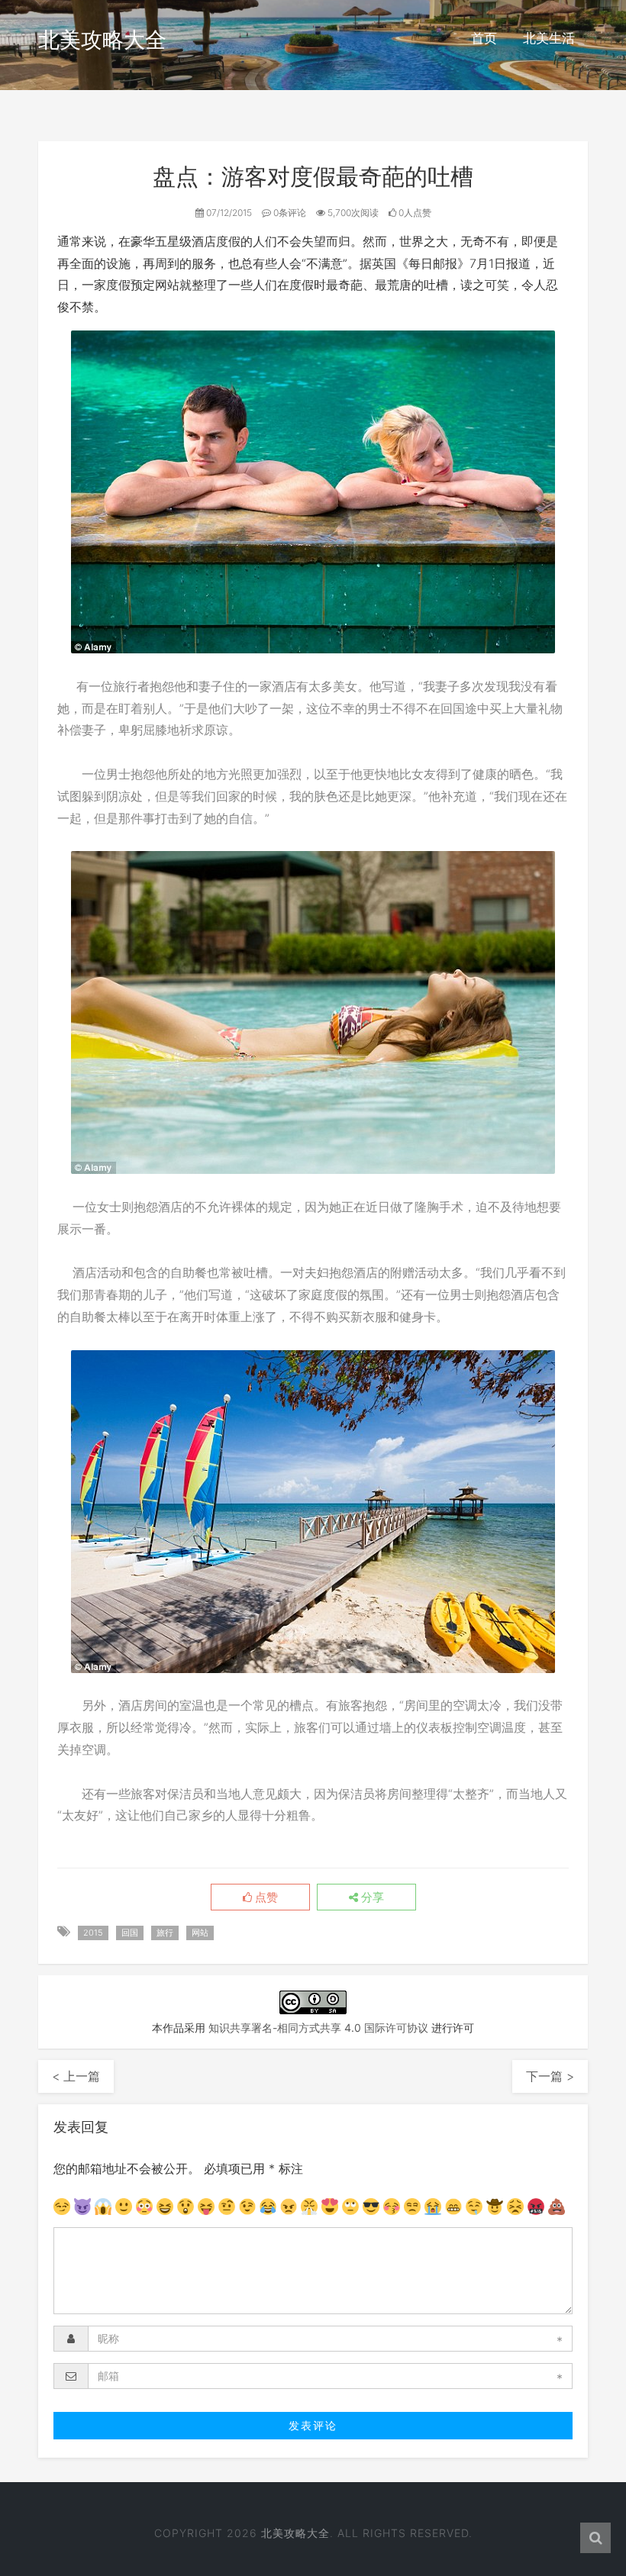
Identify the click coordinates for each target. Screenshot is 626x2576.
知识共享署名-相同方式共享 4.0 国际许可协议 (318, 2028)
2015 (93, 1933)
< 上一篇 (76, 2076)
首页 (484, 38)
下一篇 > (550, 2076)
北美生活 (549, 38)
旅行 (165, 1933)
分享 (371, 1897)
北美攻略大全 (102, 40)
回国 (130, 1933)
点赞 (265, 1897)
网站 (200, 1933)
